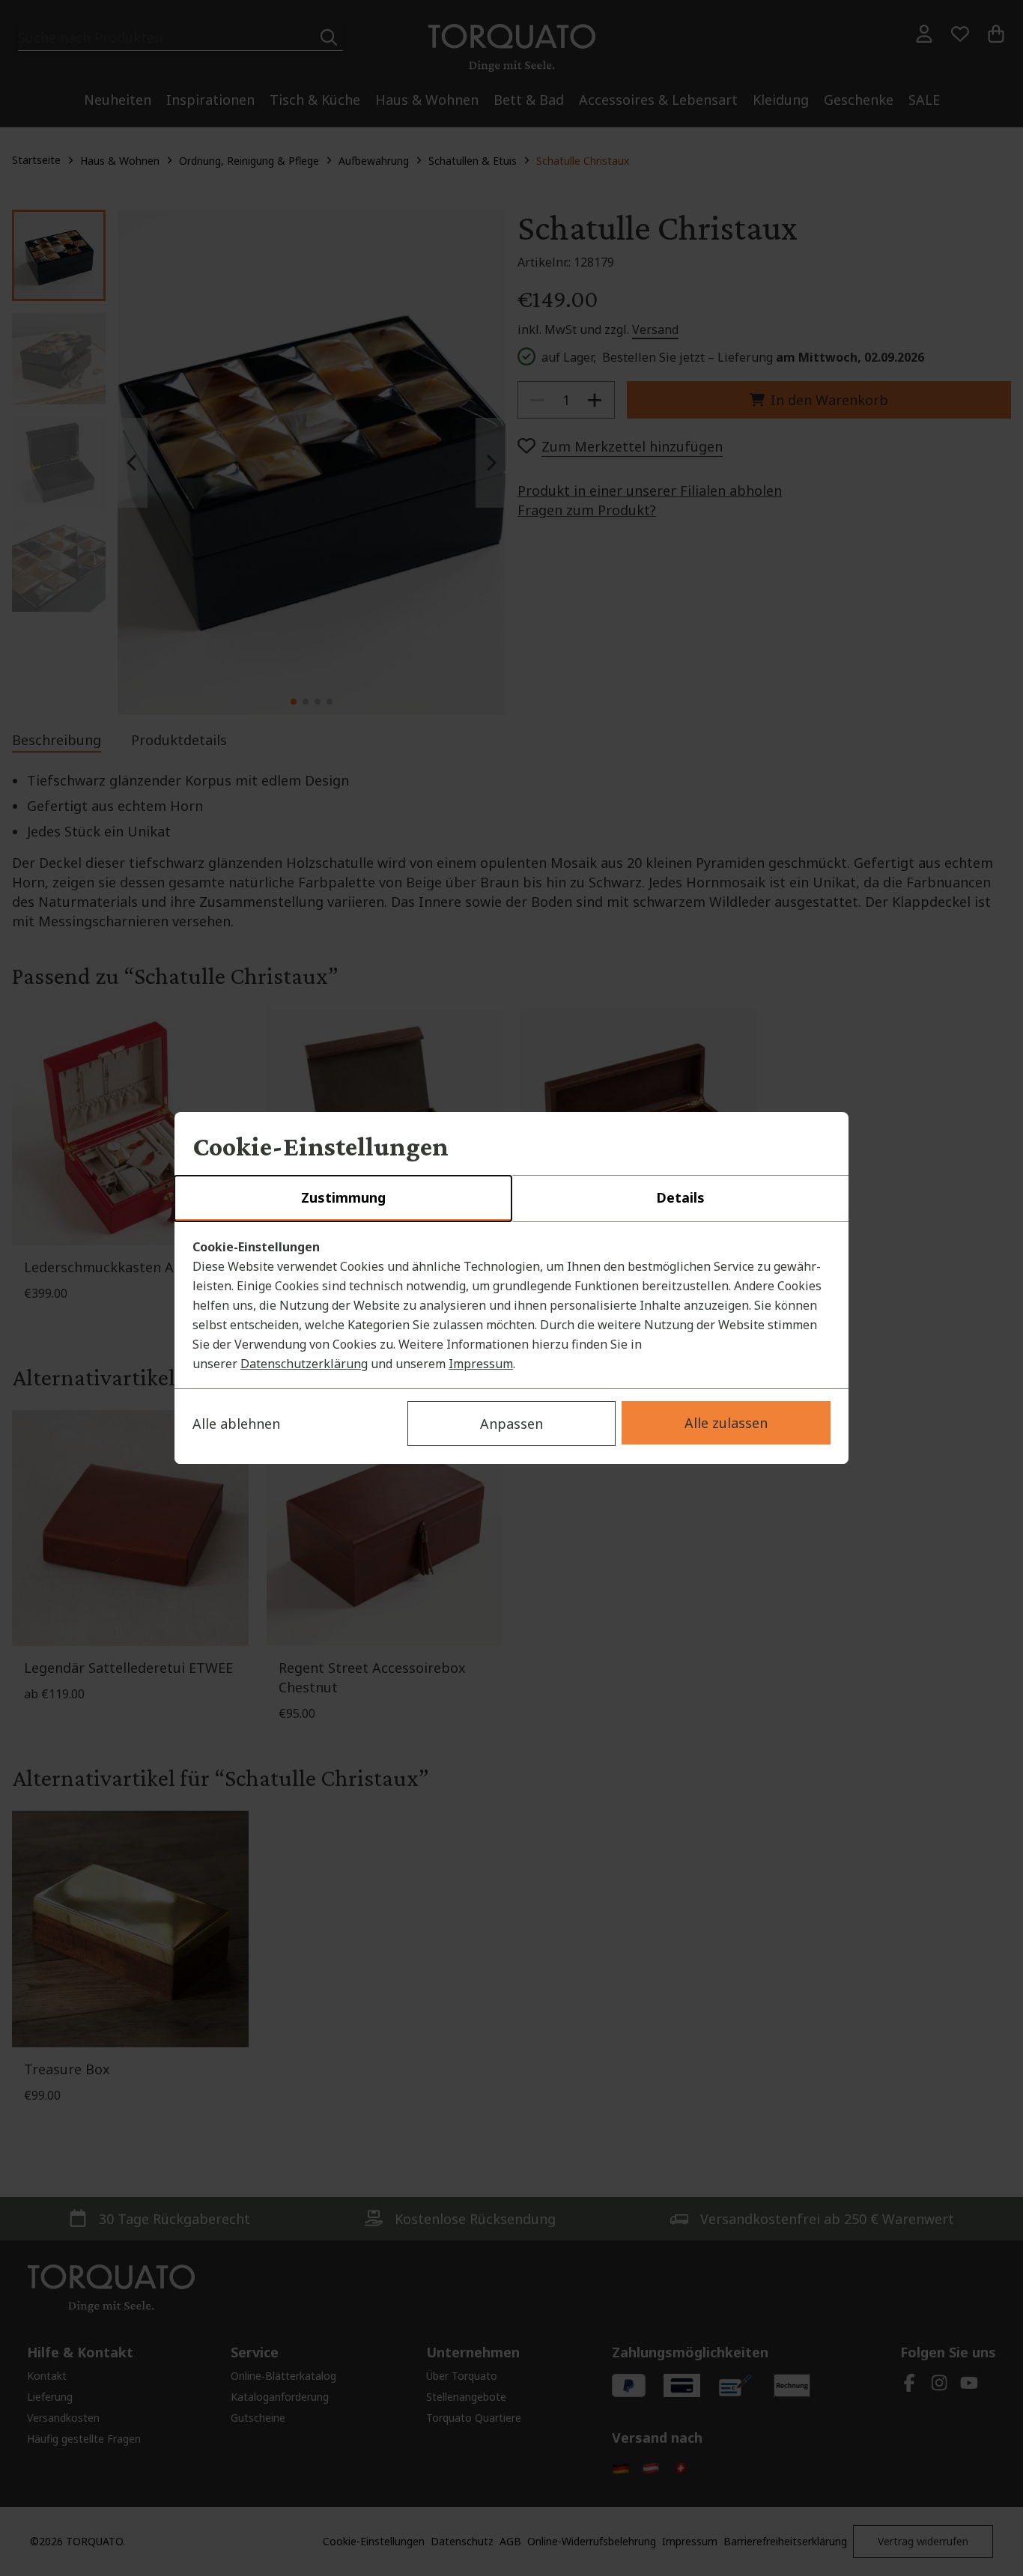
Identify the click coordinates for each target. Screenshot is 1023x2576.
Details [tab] (680, 1197)
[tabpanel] (511, 1305)
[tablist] (511, 1199)
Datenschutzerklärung (304, 1364)
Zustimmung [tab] (343, 1197)
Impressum (481, 1364)
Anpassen (511, 1424)
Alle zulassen (726, 1423)
